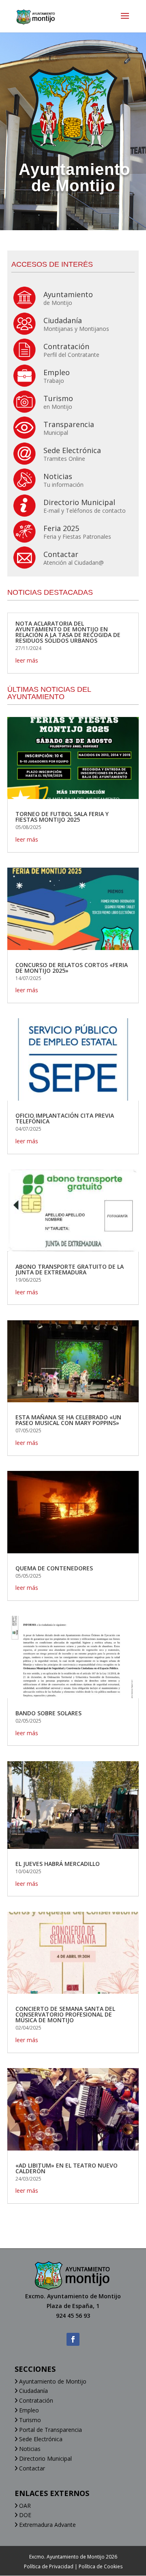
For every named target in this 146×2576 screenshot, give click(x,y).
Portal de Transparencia (50, 2430)
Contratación (35, 2400)
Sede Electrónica (40, 2439)
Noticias (29, 2449)
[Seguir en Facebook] (73, 2339)
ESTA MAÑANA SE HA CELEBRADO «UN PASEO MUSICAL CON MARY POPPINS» (68, 1420)
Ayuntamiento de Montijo (52, 2381)
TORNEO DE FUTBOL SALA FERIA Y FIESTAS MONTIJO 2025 (62, 817)
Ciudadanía (33, 2391)
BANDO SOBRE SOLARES (48, 1713)
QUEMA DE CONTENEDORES (54, 1568)
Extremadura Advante (47, 2525)
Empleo (28, 2410)
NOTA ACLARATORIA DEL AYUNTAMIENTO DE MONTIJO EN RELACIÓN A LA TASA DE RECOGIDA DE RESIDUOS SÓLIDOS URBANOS (68, 632)
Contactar (31, 2468)
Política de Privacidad (49, 2566)
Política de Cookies (101, 2566)
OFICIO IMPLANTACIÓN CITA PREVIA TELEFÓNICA (65, 1118)
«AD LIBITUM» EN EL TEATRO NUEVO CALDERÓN (67, 2168)
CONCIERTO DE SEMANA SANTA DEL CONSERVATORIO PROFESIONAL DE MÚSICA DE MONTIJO (65, 2014)
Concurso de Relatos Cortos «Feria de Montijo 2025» (72, 968)
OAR (24, 2506)
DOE (24, 2515)
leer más (27, 660)
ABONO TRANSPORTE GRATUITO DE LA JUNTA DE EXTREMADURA (70, 1269)
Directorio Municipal (45, 2458)
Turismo (29, 2420)
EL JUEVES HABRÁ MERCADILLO (58, 1864)
